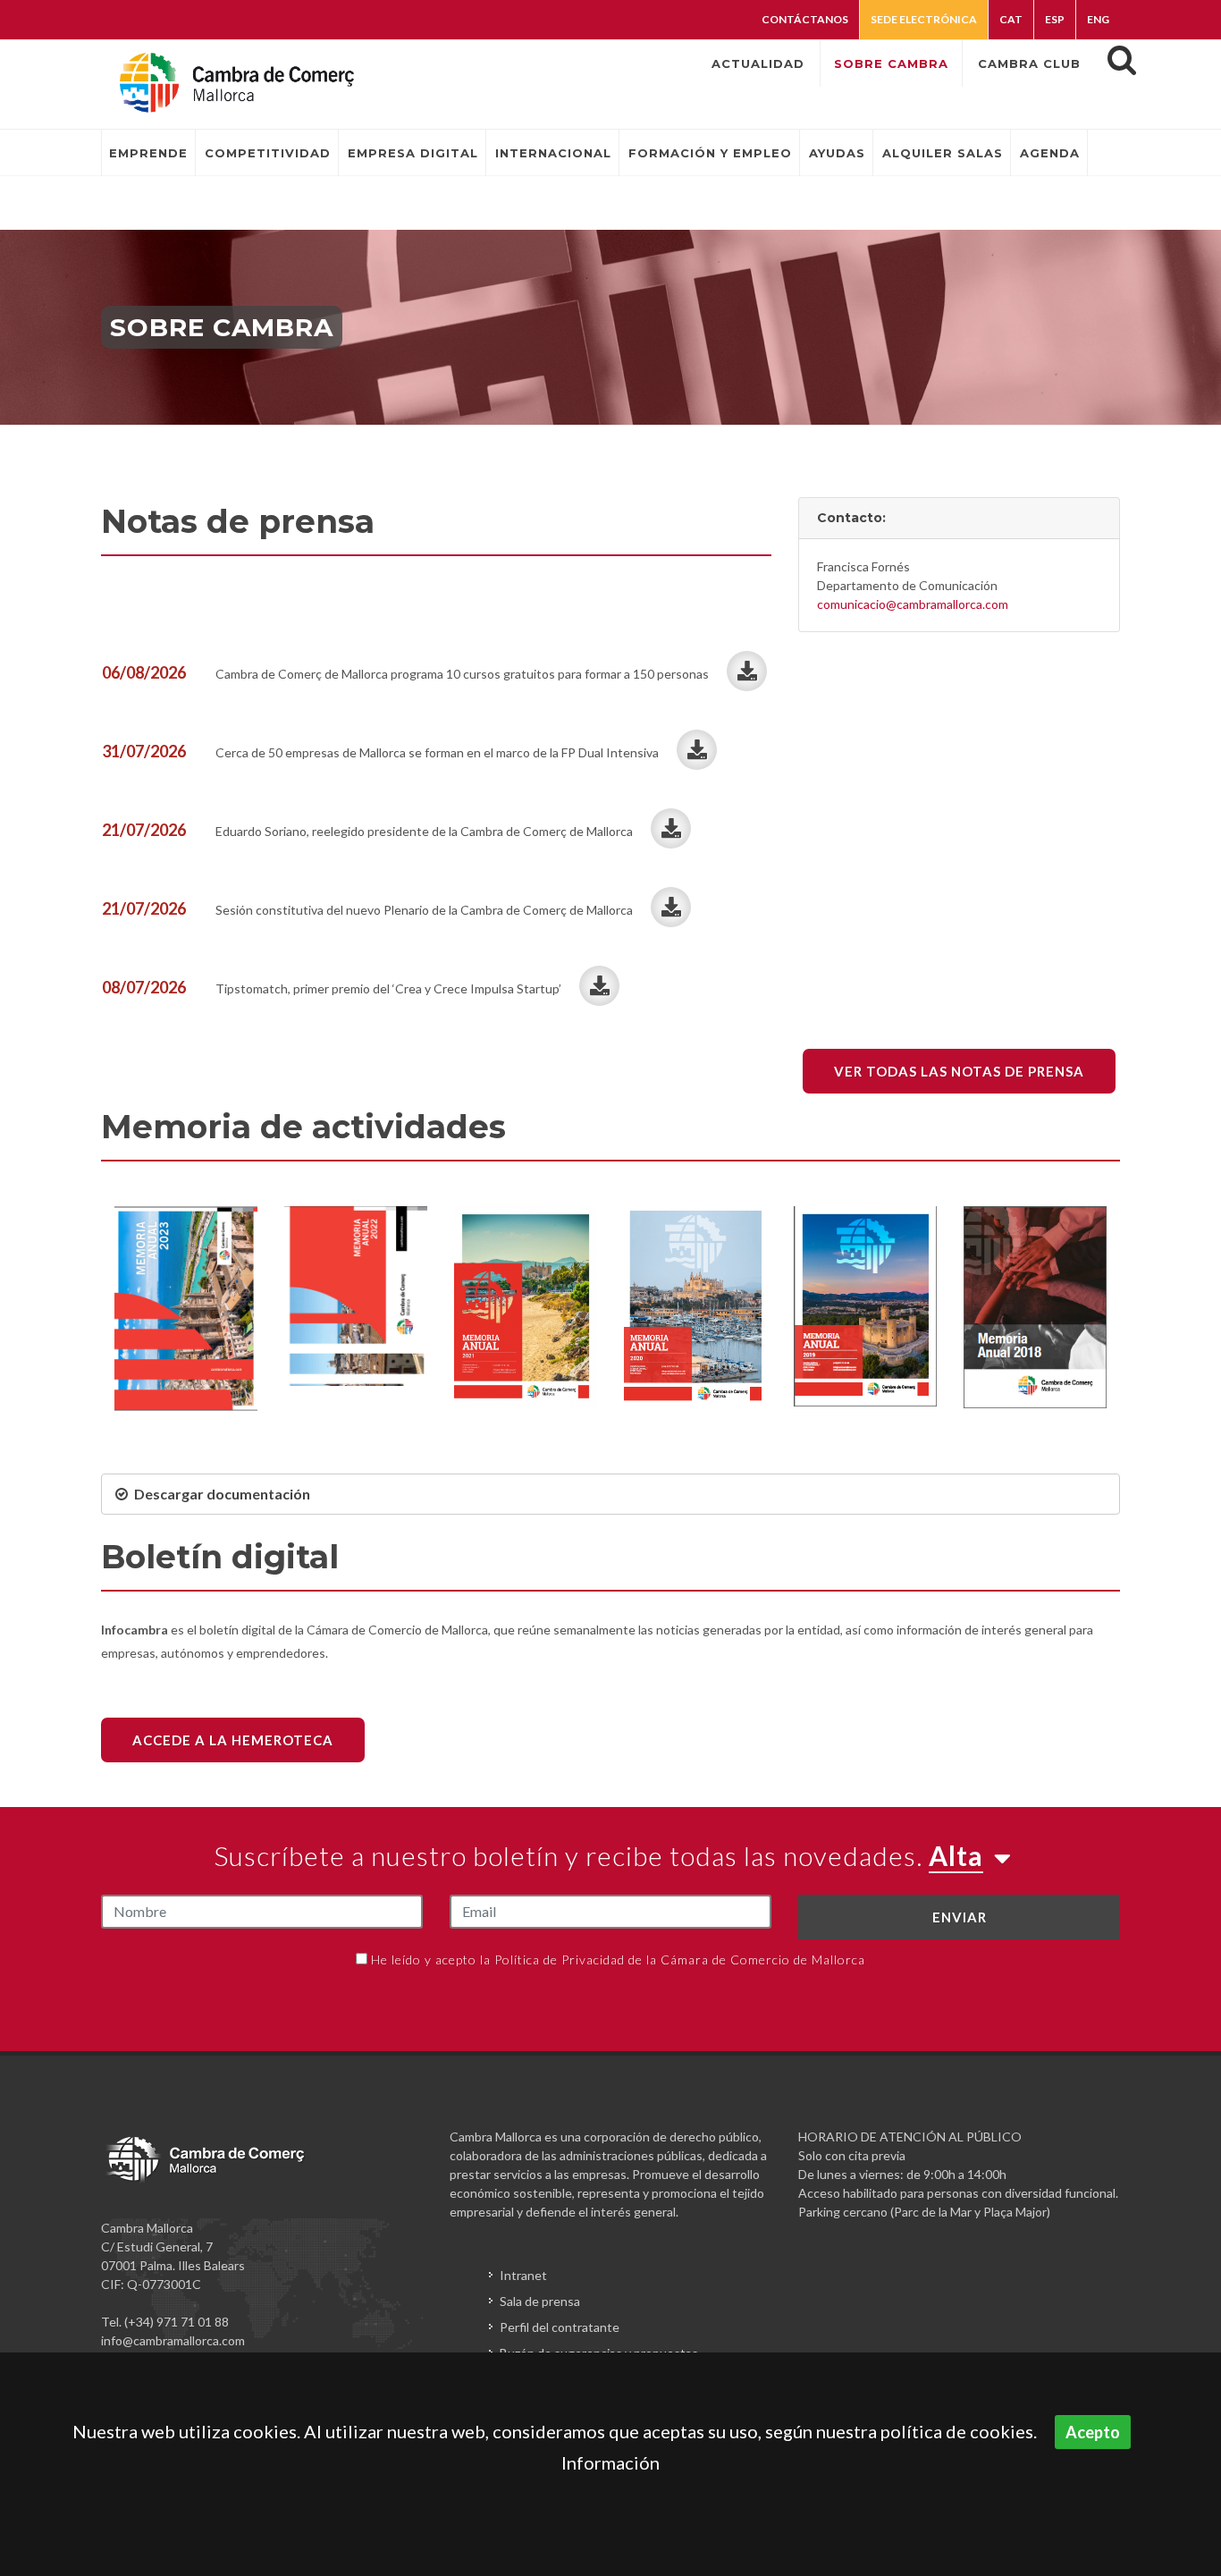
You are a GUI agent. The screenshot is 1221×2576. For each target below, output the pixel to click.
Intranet (523, 2275)
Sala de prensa (540, 2301)
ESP (1055, 19)
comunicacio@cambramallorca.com (913, 604)
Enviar (960, 1917)
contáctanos (805, 19)
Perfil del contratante (560, 2327)
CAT (1011, 19)
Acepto (1093, 2432)
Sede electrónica (924, 19)
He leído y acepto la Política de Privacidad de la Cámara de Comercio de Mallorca (618, 1959)
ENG (1098, 19)
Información (610, 2462)
